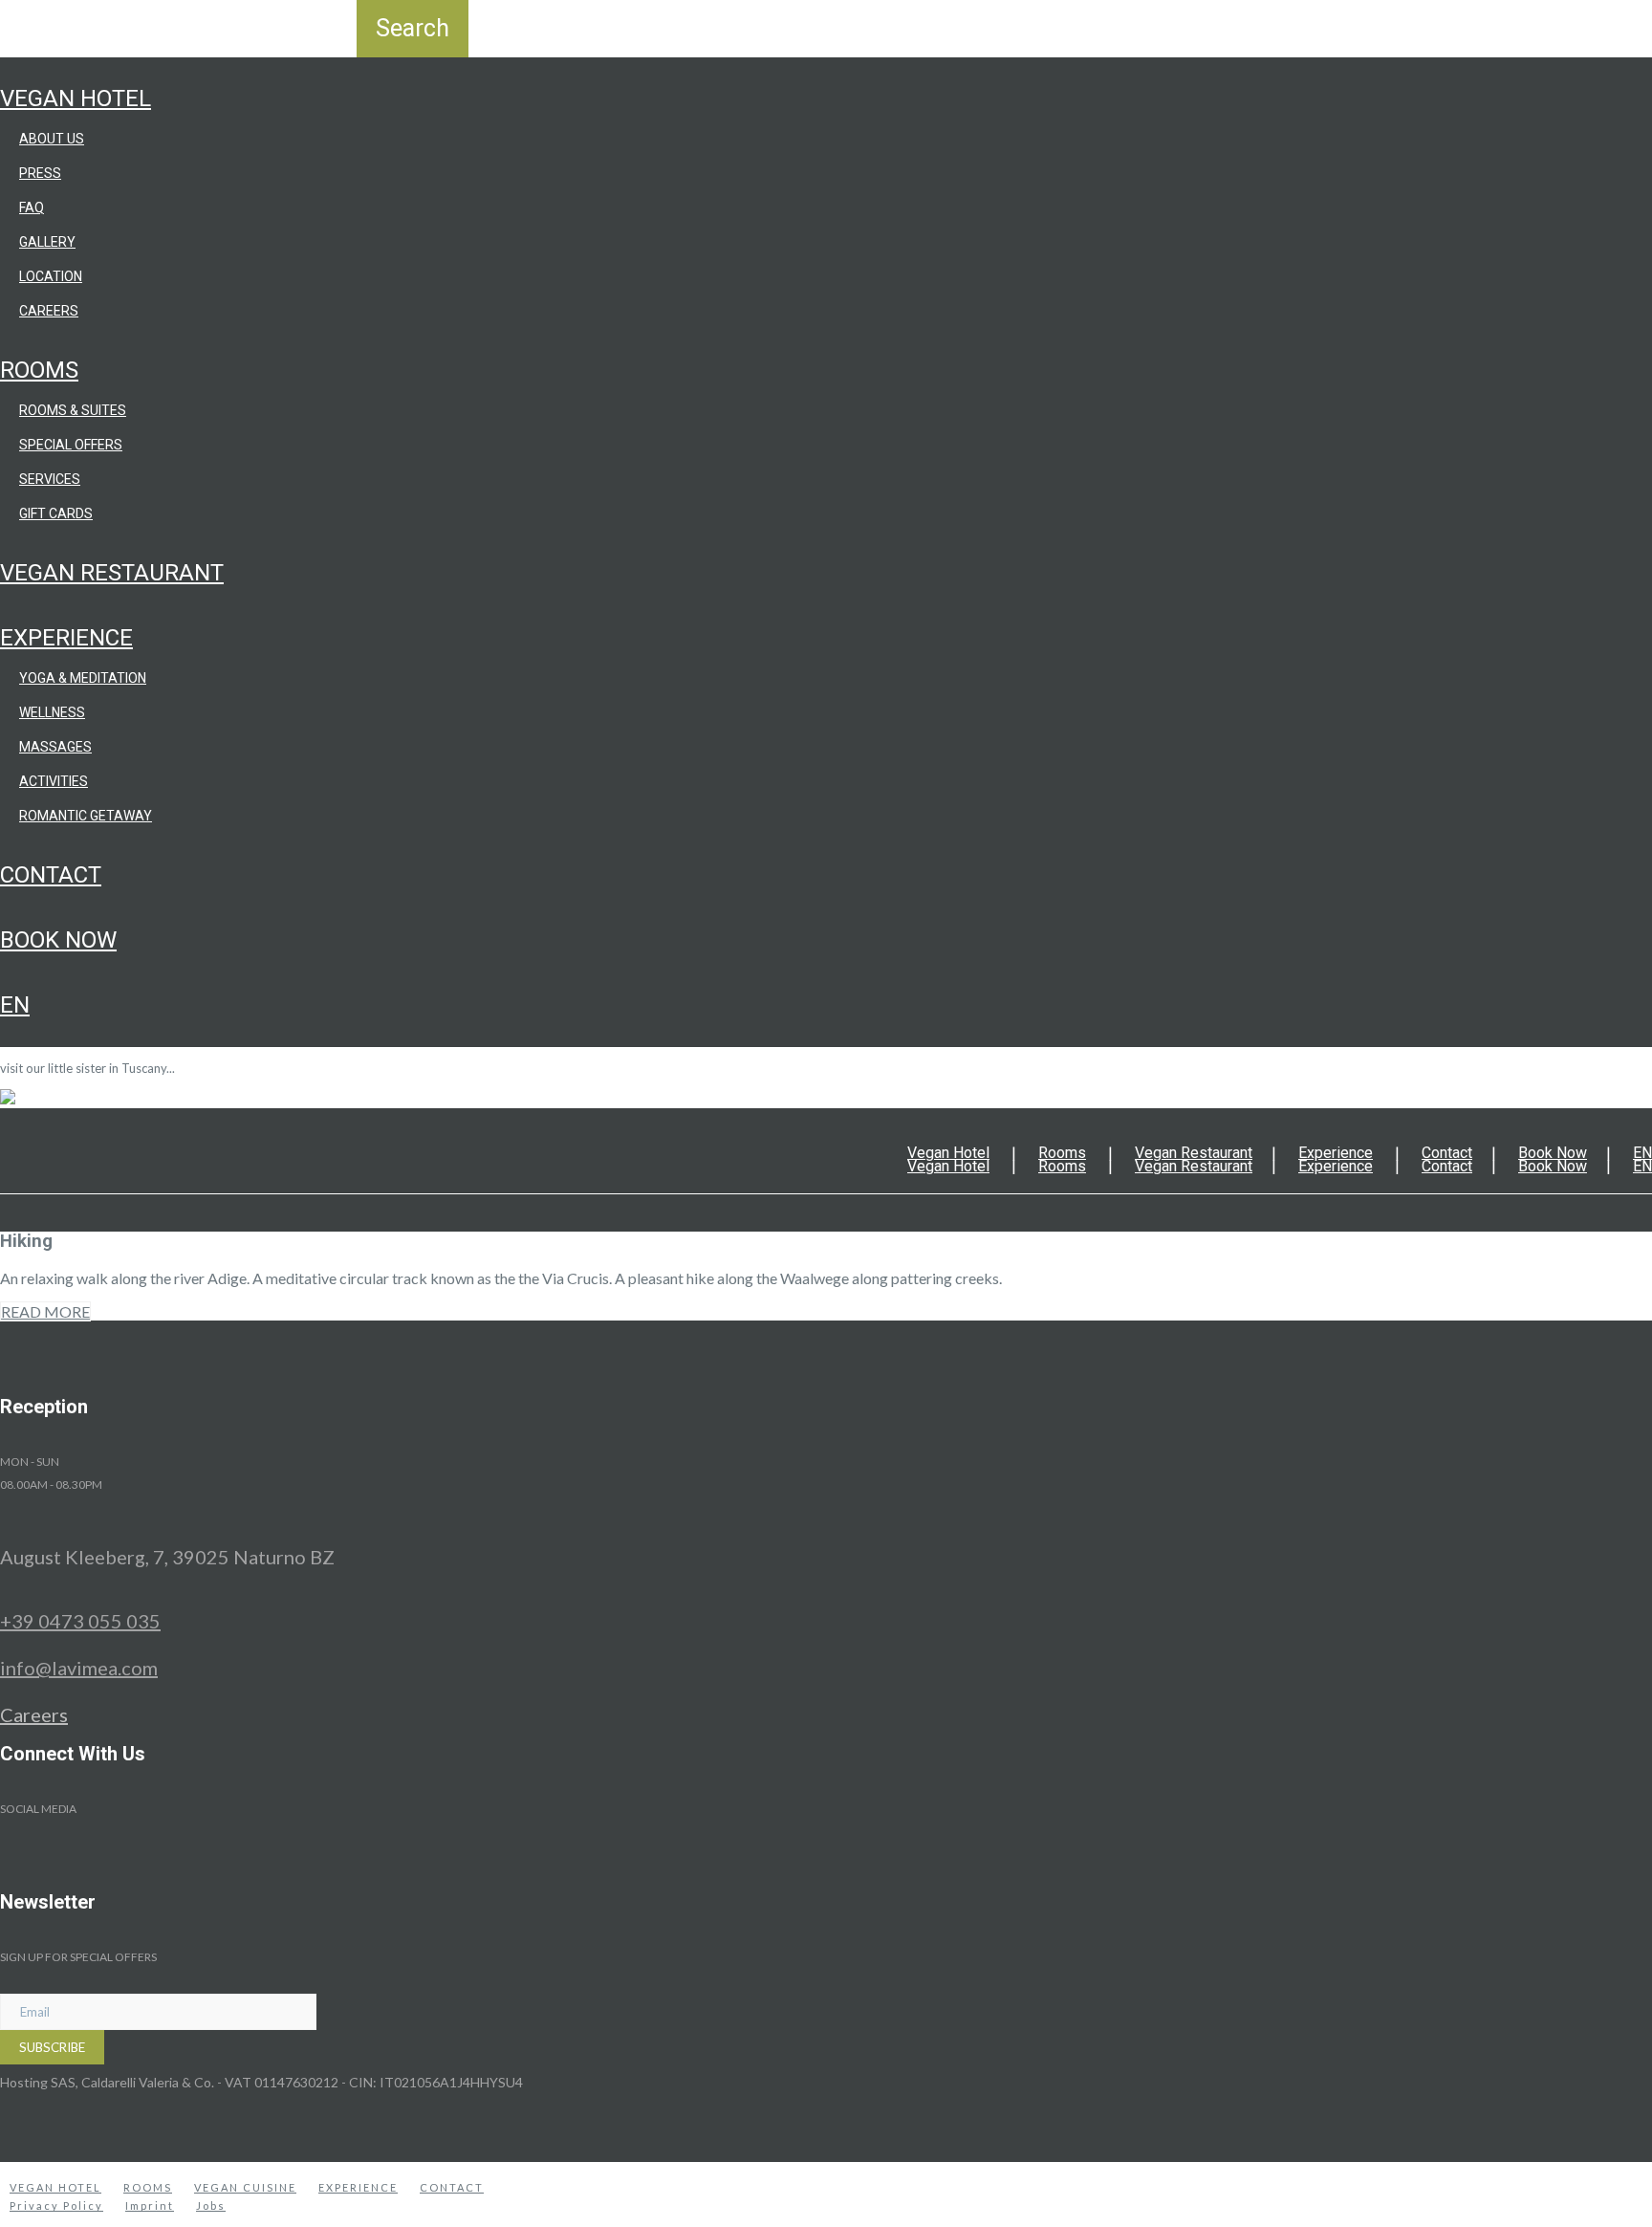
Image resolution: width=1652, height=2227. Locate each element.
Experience (66, 638)
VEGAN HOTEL (55, 2187)
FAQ (32, 207)
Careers (49, 311)
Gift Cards (56, 513)
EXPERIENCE (358, 2187)
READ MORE (45, 1311)
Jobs (211, 2205)
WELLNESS (52, 712)
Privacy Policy (56, 2205)
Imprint (150, 2205)
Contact (51, 875)
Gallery (47, 242)
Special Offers (71, 445)
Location (51, 276)
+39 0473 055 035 (80, 1621)
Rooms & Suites (73, 410)
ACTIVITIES (54, 781)
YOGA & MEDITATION (83, 678)
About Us (52, 139)
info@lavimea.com (79, 1668)
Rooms (39, 370)
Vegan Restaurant (112, 573)
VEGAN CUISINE (245, 2187)
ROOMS (148, 2187)
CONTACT (452, 2187)
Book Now (58, 940)
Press (40, 173)
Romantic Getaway (86, 816)
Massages (55, 747)
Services (50, 479)
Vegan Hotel (76, 98)
